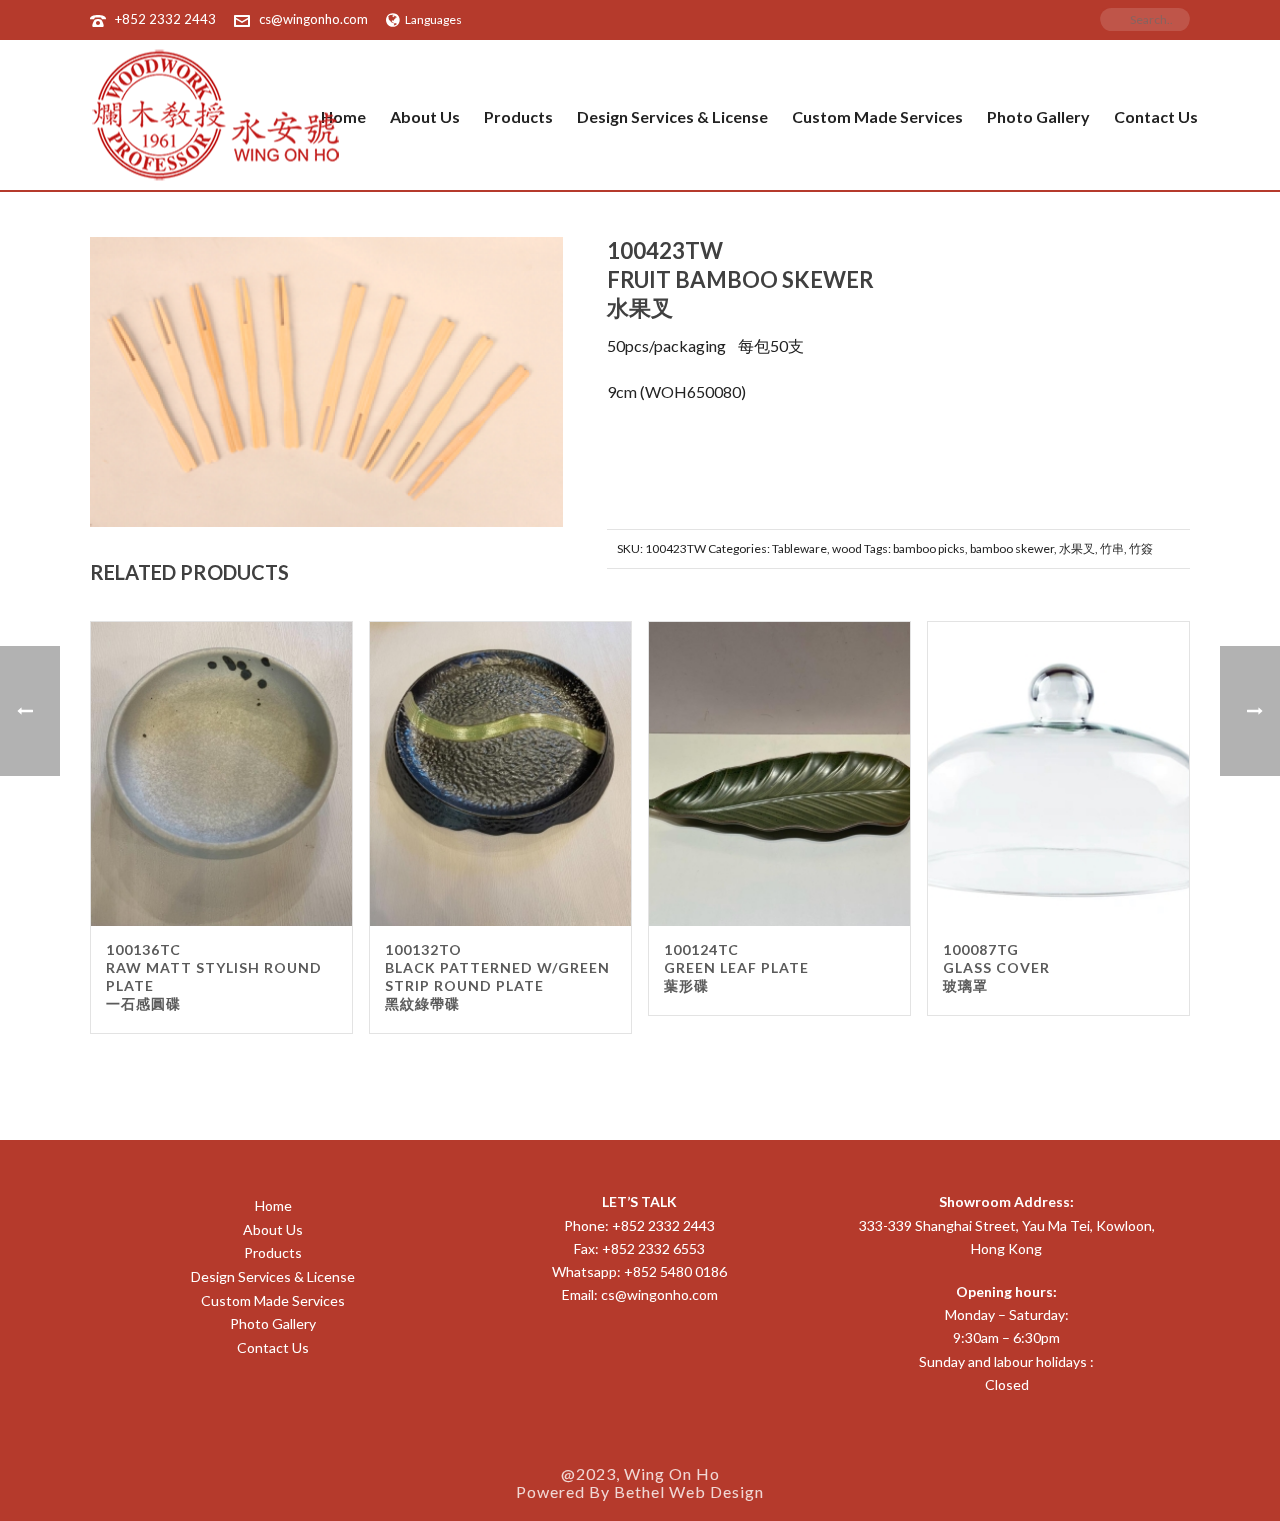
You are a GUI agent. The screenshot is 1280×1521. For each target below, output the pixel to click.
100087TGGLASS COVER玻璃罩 (996, 967)
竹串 (1112, 548)
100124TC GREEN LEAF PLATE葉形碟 (736, 967)
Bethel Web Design (689, 1491)
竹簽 (1141, 548)
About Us (425, 116)
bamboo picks (929, 548)
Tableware (799, 548)
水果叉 (1077, 548)
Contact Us (1156, 116)
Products (518, 116)
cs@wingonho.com (313, 19)
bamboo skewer (1012, 548)
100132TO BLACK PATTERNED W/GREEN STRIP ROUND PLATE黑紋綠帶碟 (497, 976)
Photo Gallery (1038, 116)
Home (273, 1205)
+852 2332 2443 (165, 19)
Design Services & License (672, 116)
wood (847, 548)
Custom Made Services (877, 116)
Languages (433, 19)
